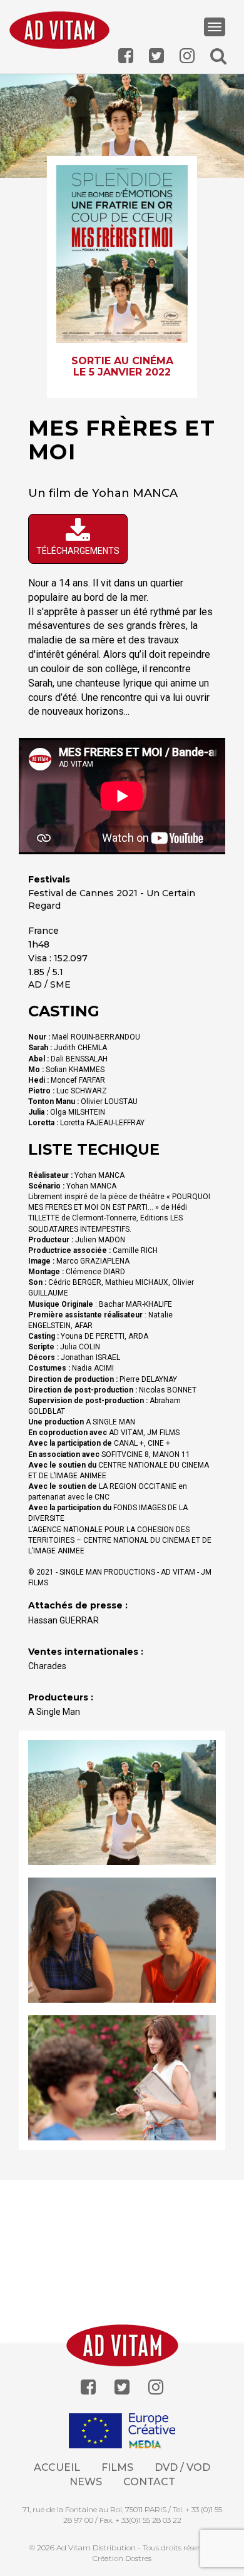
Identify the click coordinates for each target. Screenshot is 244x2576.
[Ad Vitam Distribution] (59, 34)
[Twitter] (122, 2387)
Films (117, 2467)
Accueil (57, 2467)
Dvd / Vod (182, 2467)
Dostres (138, 2558)
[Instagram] (156, 2387)
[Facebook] (88, 2387)
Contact (149, 2482)
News (86, 2482)
